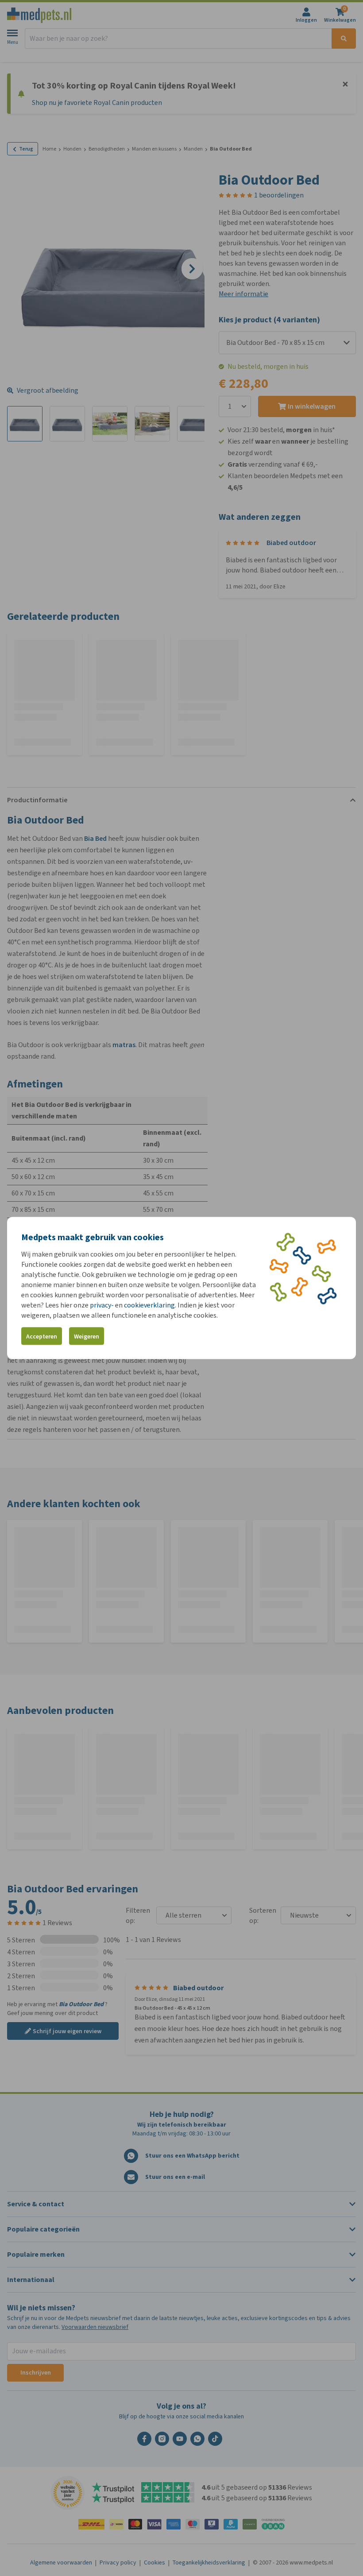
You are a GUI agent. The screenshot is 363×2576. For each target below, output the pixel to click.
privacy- (102, 1305)
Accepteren (42, 1336)
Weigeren (87, 1336)
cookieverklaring (149, 1305)
